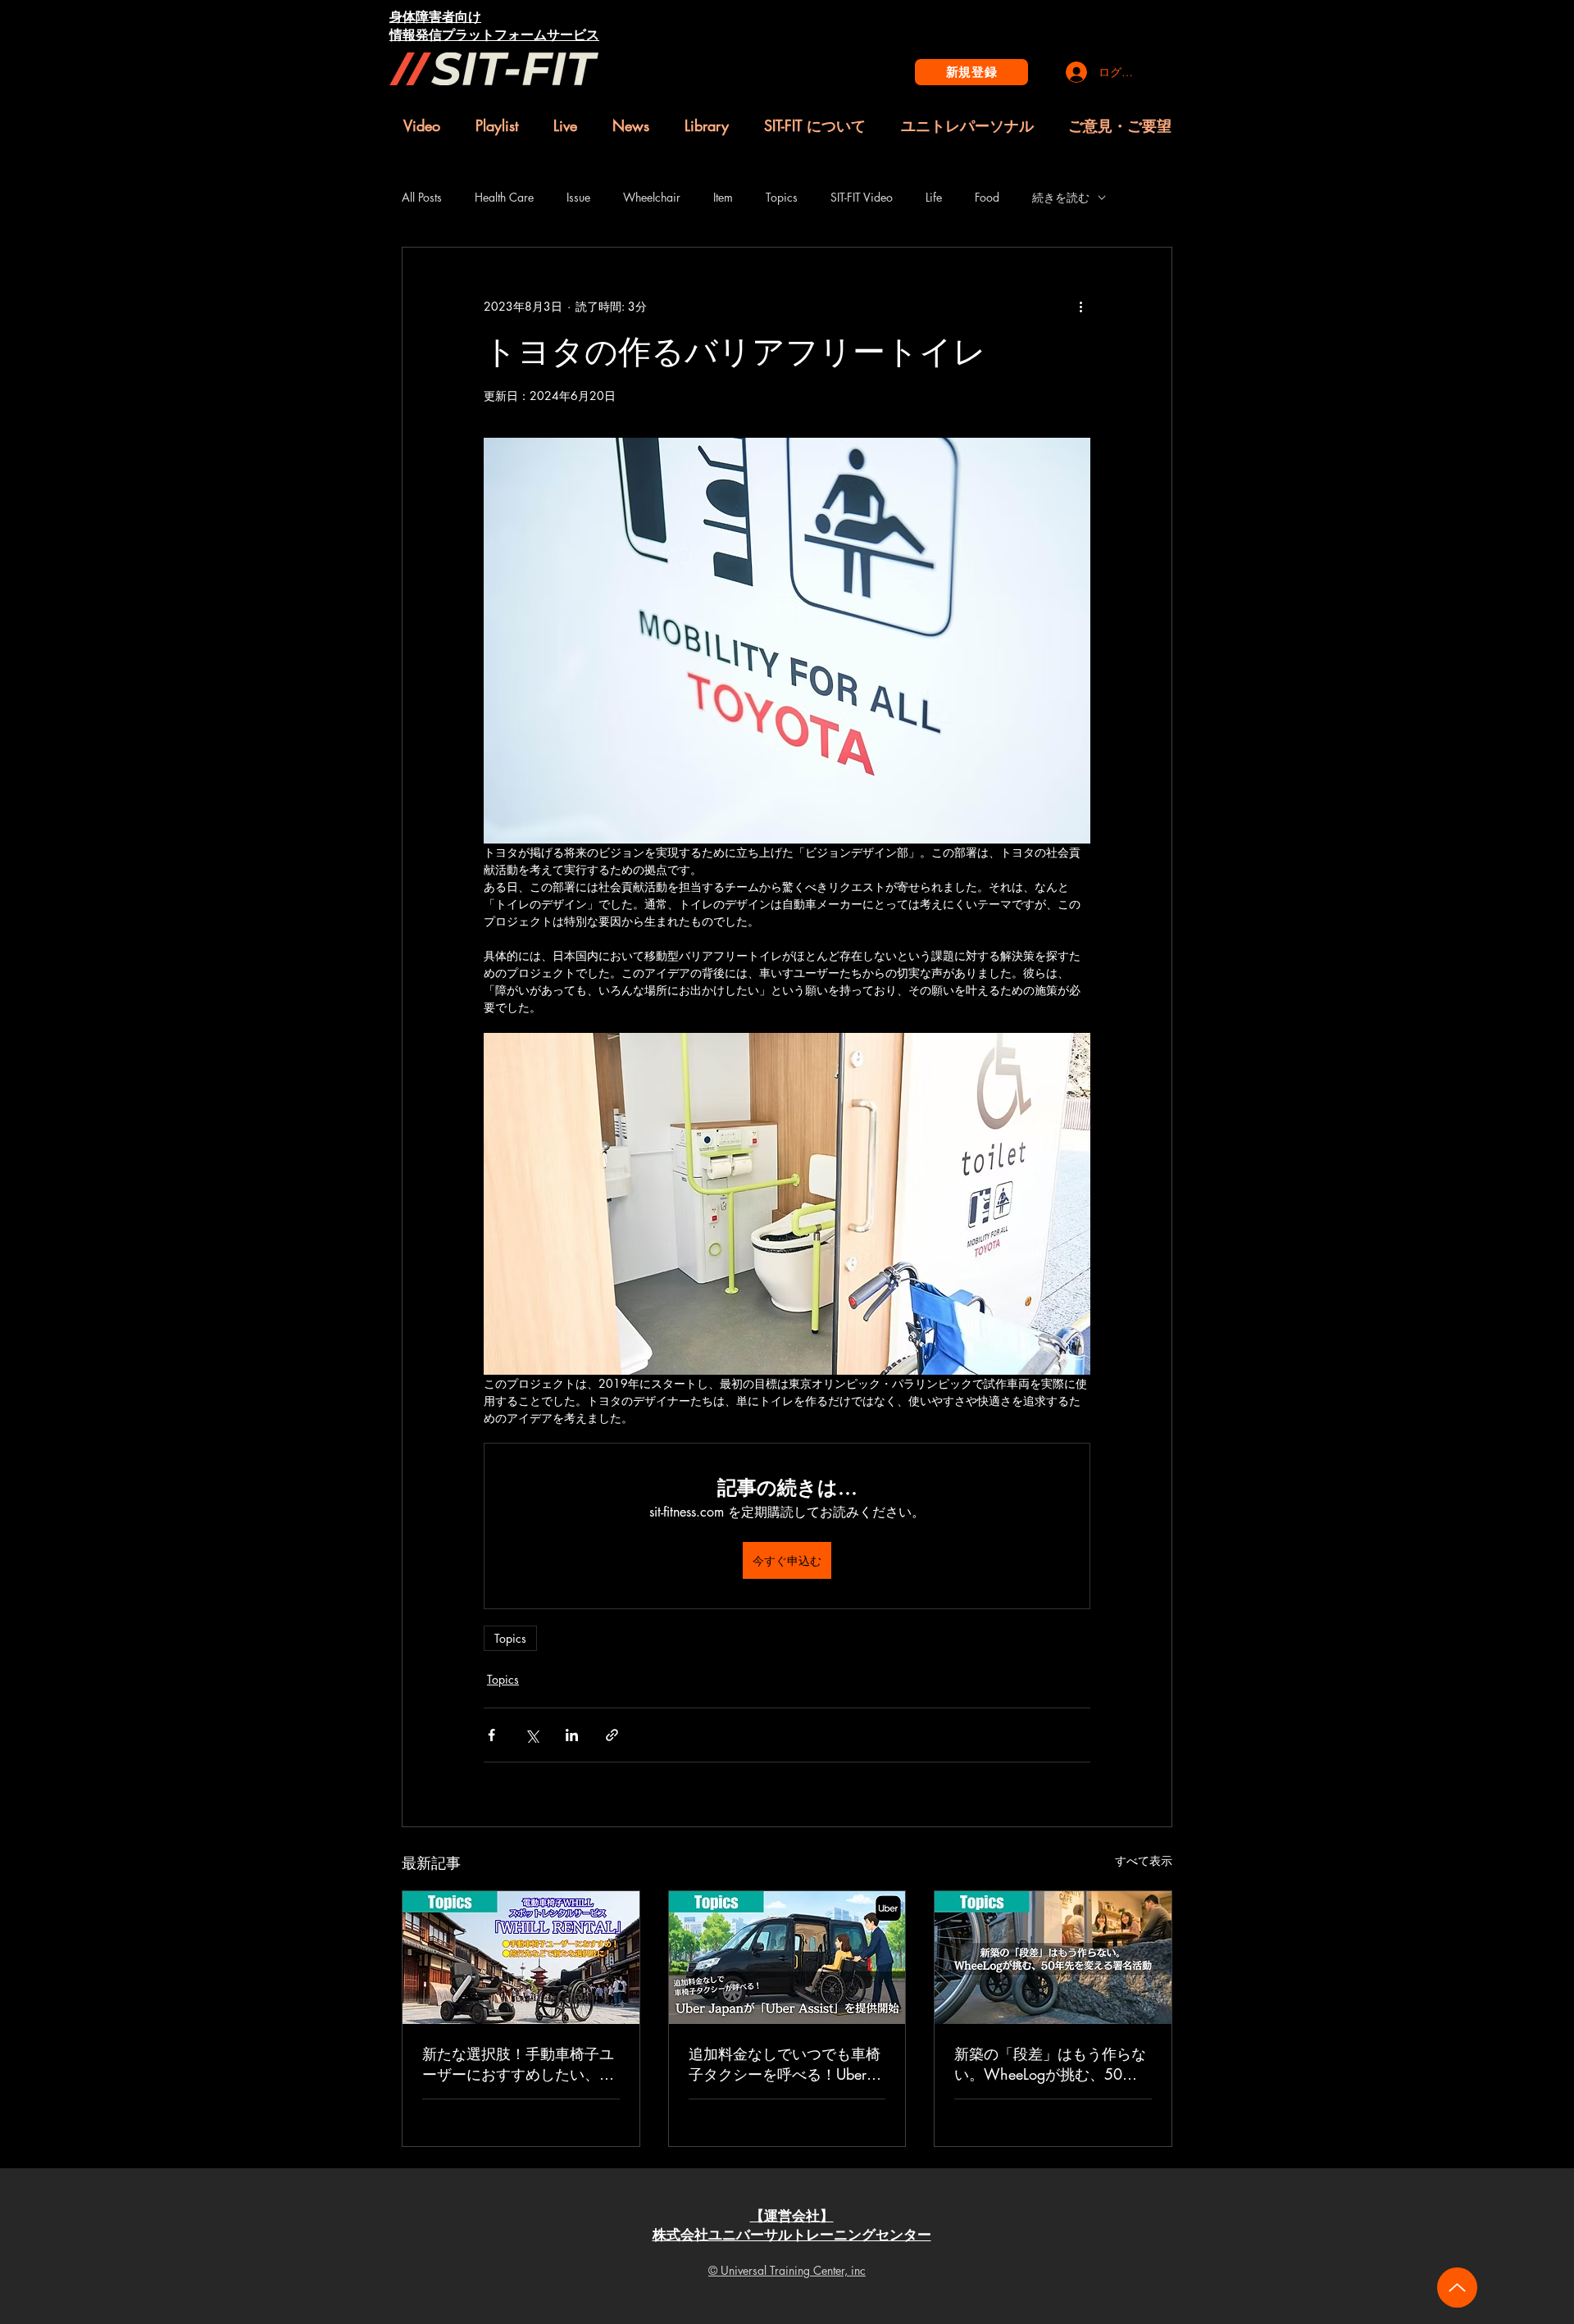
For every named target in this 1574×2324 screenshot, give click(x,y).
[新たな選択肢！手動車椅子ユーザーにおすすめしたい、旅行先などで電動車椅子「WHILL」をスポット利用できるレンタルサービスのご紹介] (521, 1958)
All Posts (422, 197)
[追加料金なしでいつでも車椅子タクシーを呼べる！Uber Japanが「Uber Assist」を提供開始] (787, 1958)
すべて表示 (1144, 1860)
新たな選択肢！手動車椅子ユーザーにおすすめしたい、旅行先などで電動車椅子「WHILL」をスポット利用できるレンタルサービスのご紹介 (518, 2064)
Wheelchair (652, 197)
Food (987, 197)
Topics (782, 197)
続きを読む (1061, 197)
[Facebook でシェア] (491, 1735)
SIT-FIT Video (862, 197)
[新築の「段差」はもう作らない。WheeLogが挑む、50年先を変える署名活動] (1053, 1958)
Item (723, 197)
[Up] (1457, 2288)
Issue (578, 197)
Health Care (504, 197)
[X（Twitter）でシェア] (532, 1735)
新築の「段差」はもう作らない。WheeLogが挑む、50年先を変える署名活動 (1050, 2064)
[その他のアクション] (1080, 307)
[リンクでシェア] (612, 1735)
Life (934, 197)
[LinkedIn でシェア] (572, 1735)
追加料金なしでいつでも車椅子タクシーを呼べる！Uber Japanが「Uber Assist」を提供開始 (787, 2064)
